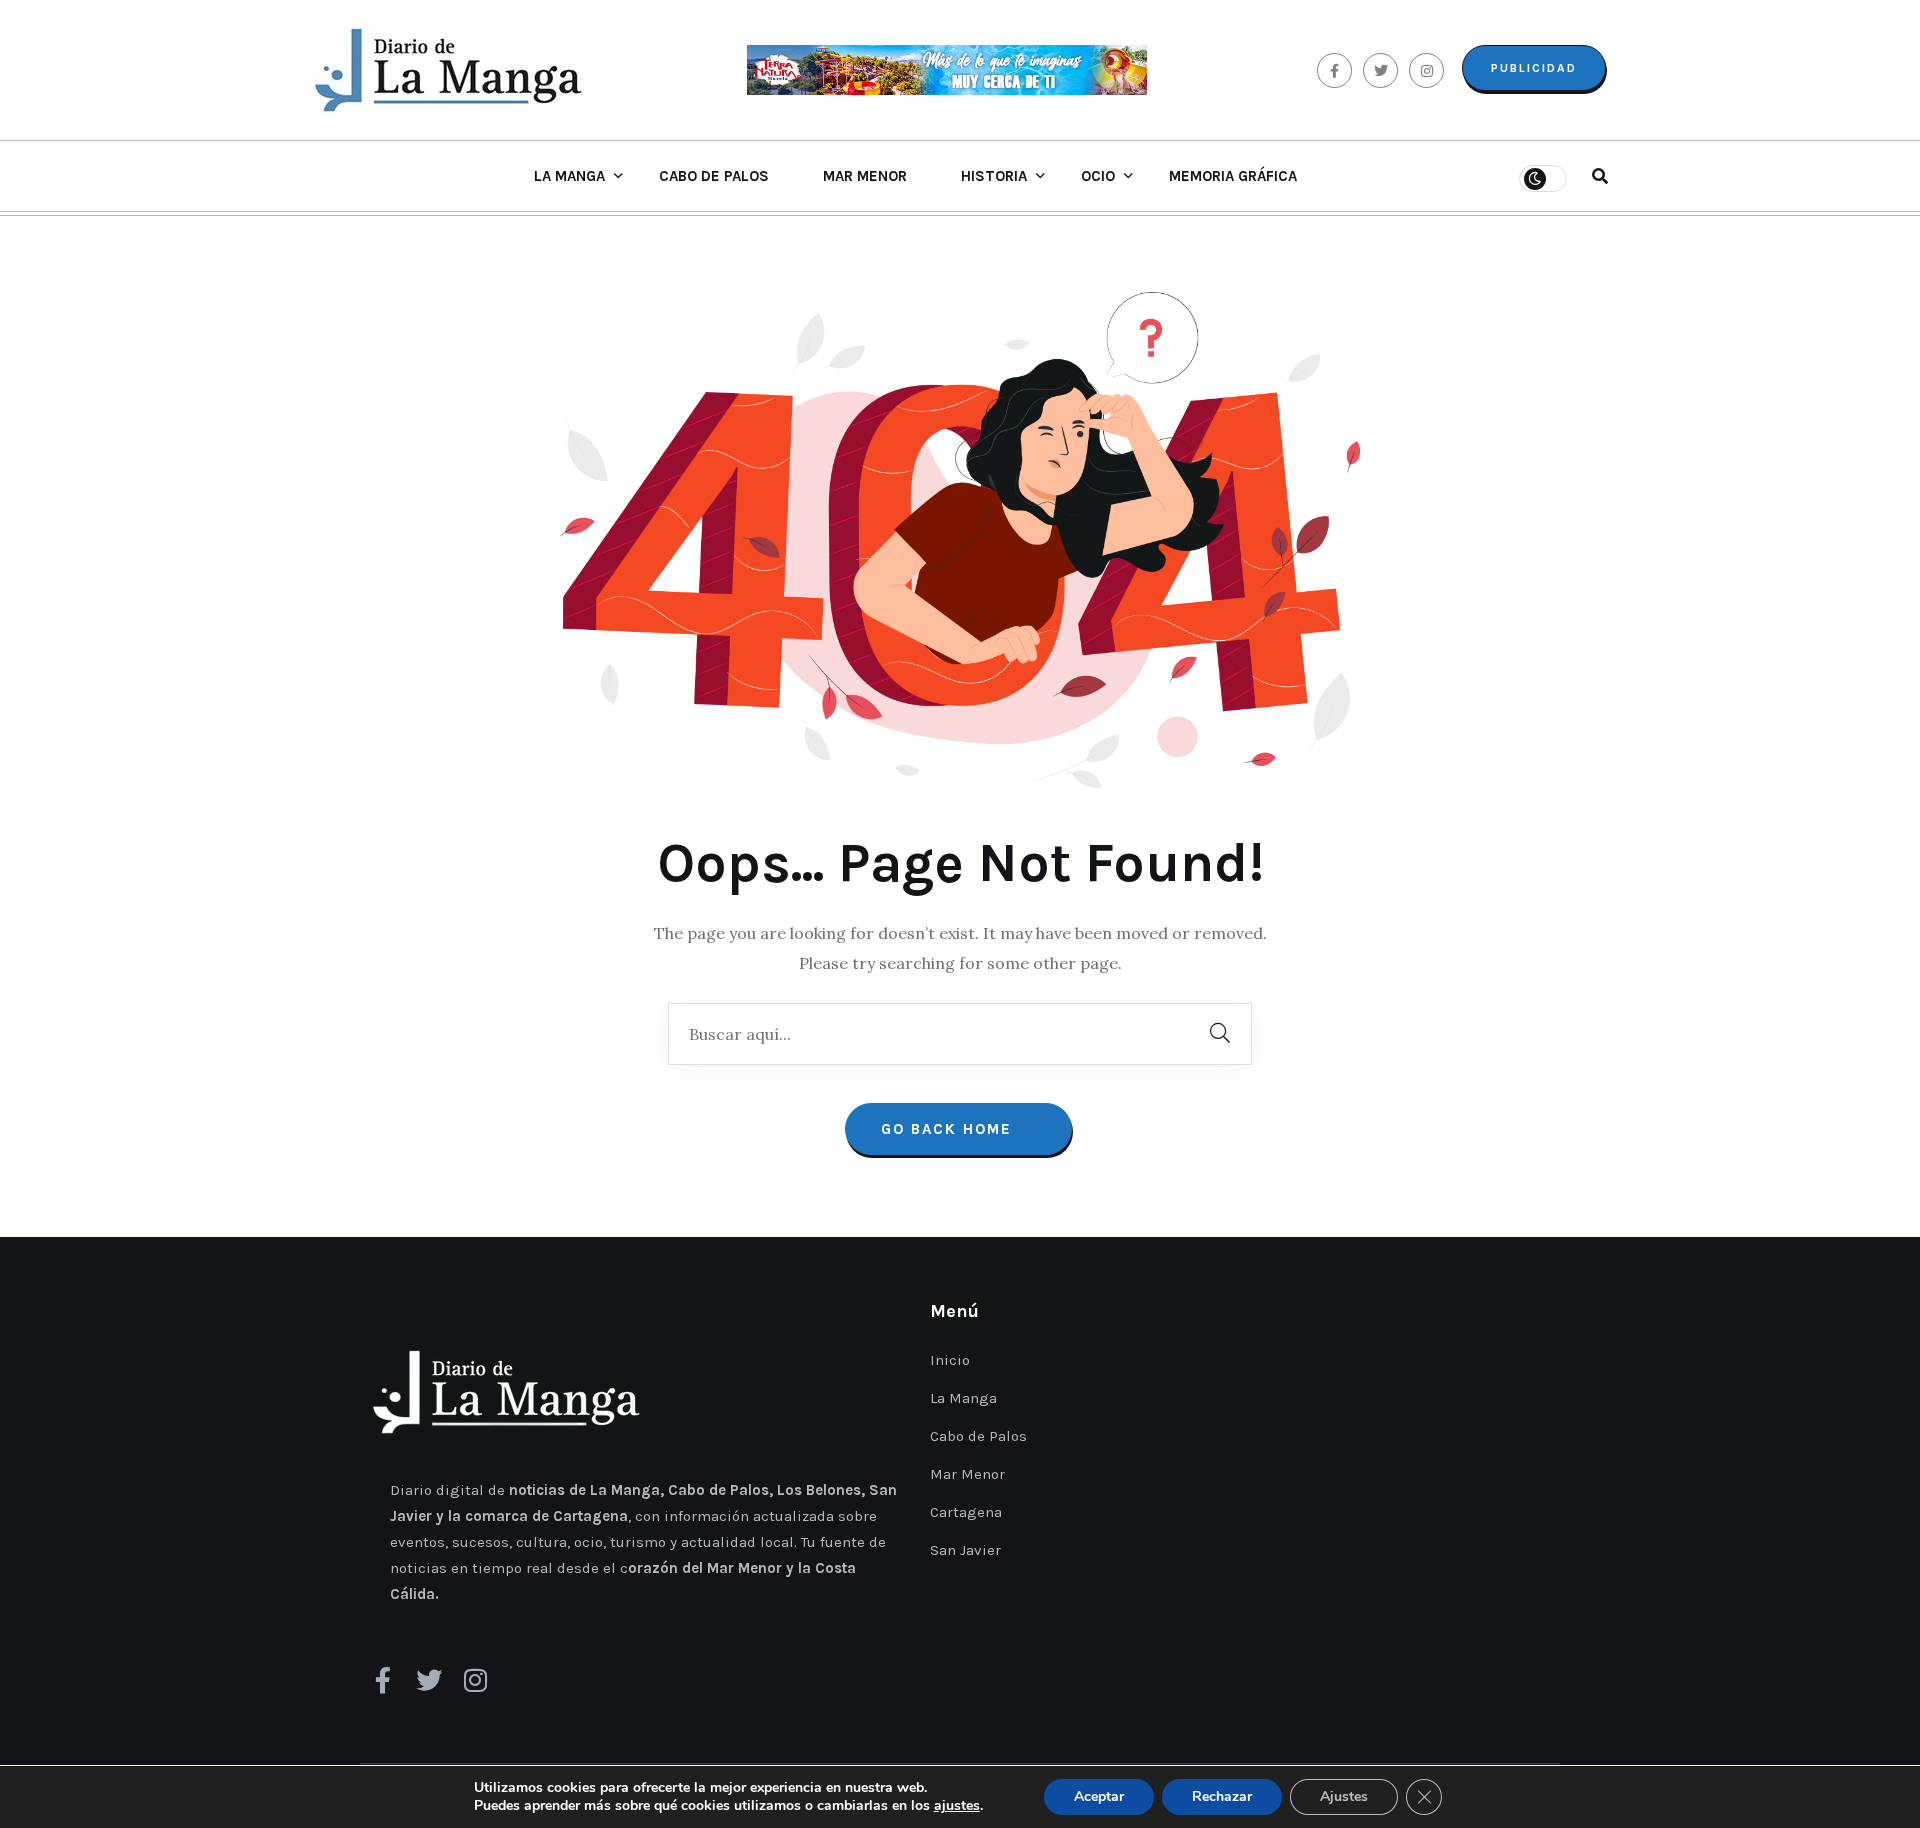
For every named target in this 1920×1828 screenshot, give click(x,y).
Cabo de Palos (714, 176)
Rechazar (1222, 1796)
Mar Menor (865, 176)
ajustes (957, 1806)
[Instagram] (475, 1680)
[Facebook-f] (383, 1680)
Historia (994, 176)
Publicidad (1534, 68)
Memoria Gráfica (1233, 176)
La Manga (569, 176)
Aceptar (1099, 1796)
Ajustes (1344, 1796)
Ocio (1098, 176)
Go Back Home (949, 1129)
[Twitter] (429, 1680)
